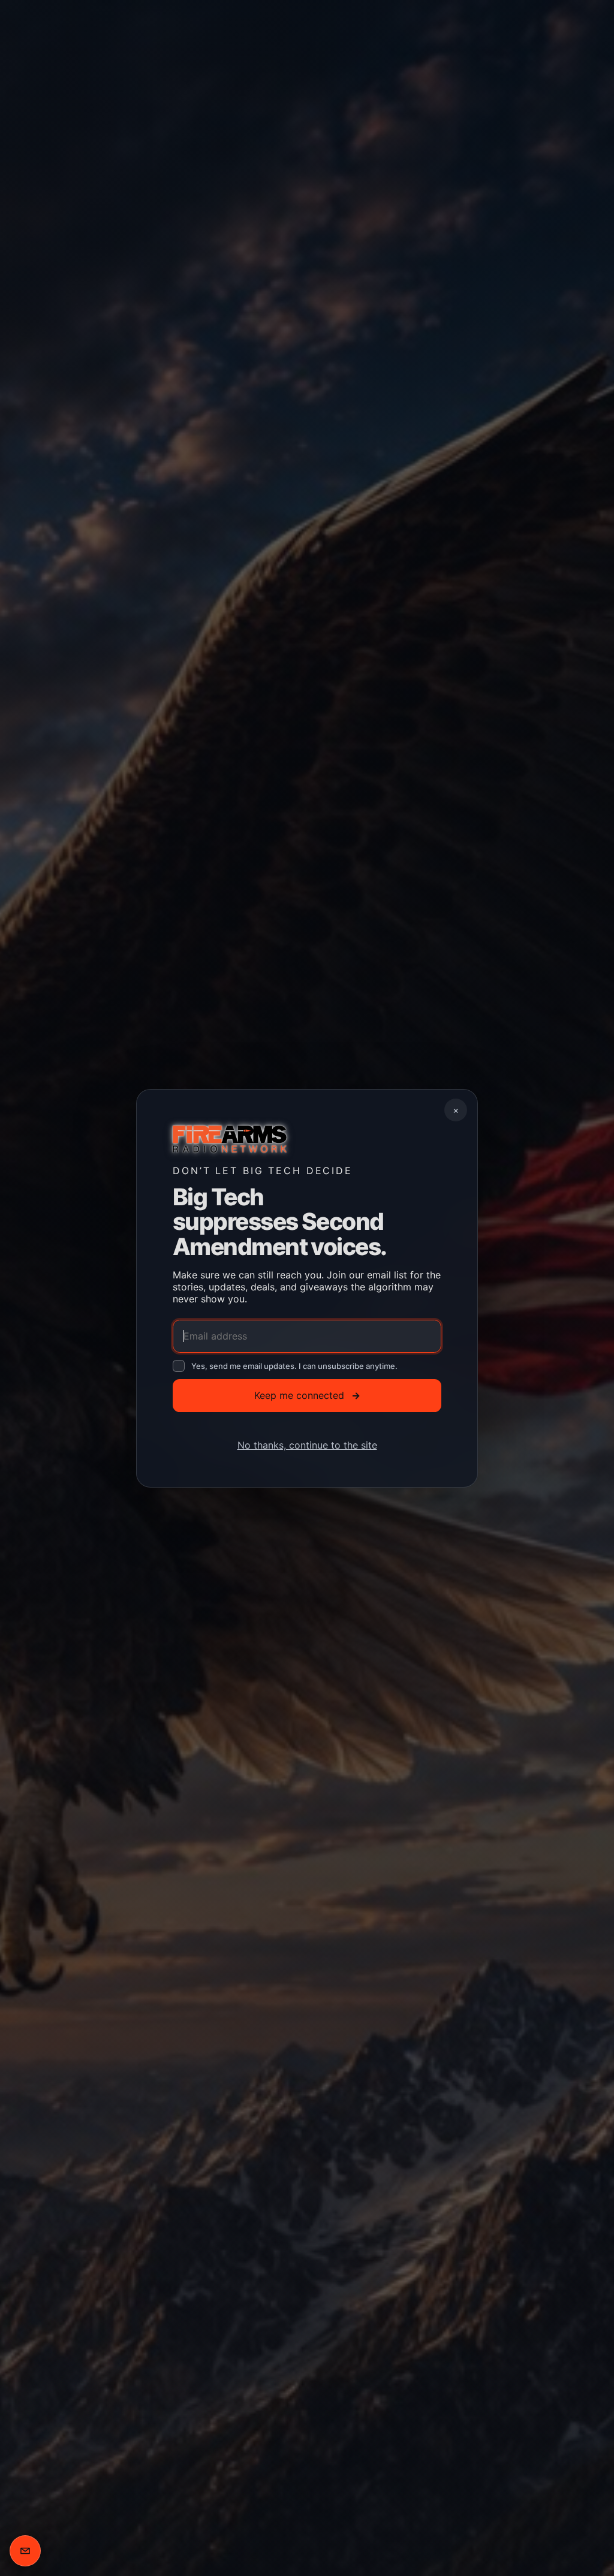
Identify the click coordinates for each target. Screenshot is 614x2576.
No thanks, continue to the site (307, 1444)
